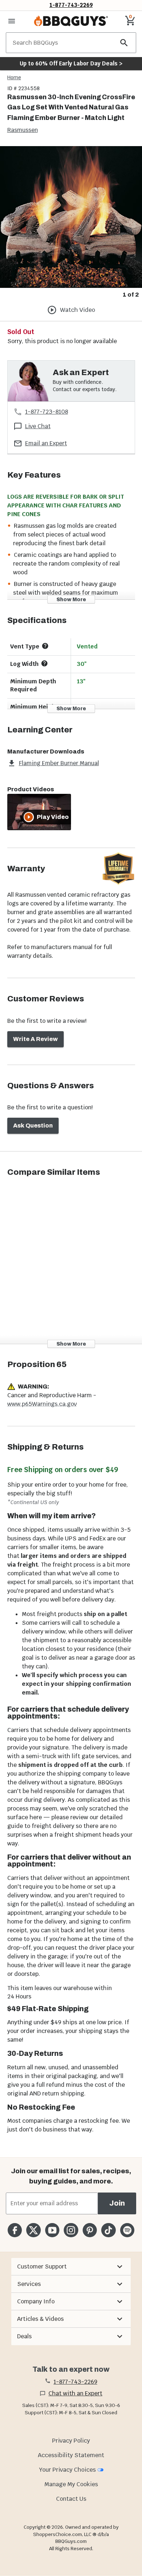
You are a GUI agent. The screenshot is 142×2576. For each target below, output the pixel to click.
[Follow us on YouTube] (52, 2230)
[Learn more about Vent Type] (45, 646)
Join (117, 2203)
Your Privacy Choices (67, 2470)
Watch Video (78, 310)
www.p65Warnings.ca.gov (42, 1404)
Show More (71, 600)
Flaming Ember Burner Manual (59, 763)
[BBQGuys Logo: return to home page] (71, 21)
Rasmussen (23, 130)
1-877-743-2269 (71, 5)
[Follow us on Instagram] (71, 2230)
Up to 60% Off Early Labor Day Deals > (71, 63)
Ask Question (33, 1126)
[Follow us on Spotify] (127, 2230)
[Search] (124, 43)
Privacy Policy (71, 2441)
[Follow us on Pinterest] (90, 2230)
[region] (71, 223)
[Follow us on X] (33, 2230)
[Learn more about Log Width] (44, 663)
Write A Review (35, 1039)
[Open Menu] (12, 21)
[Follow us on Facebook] (15, 2230)
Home (14, 77)
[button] (71, 2267)
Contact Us (71, 2499)
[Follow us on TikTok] (108, 2230)
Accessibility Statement (71, 2455)
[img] (71, 217)
